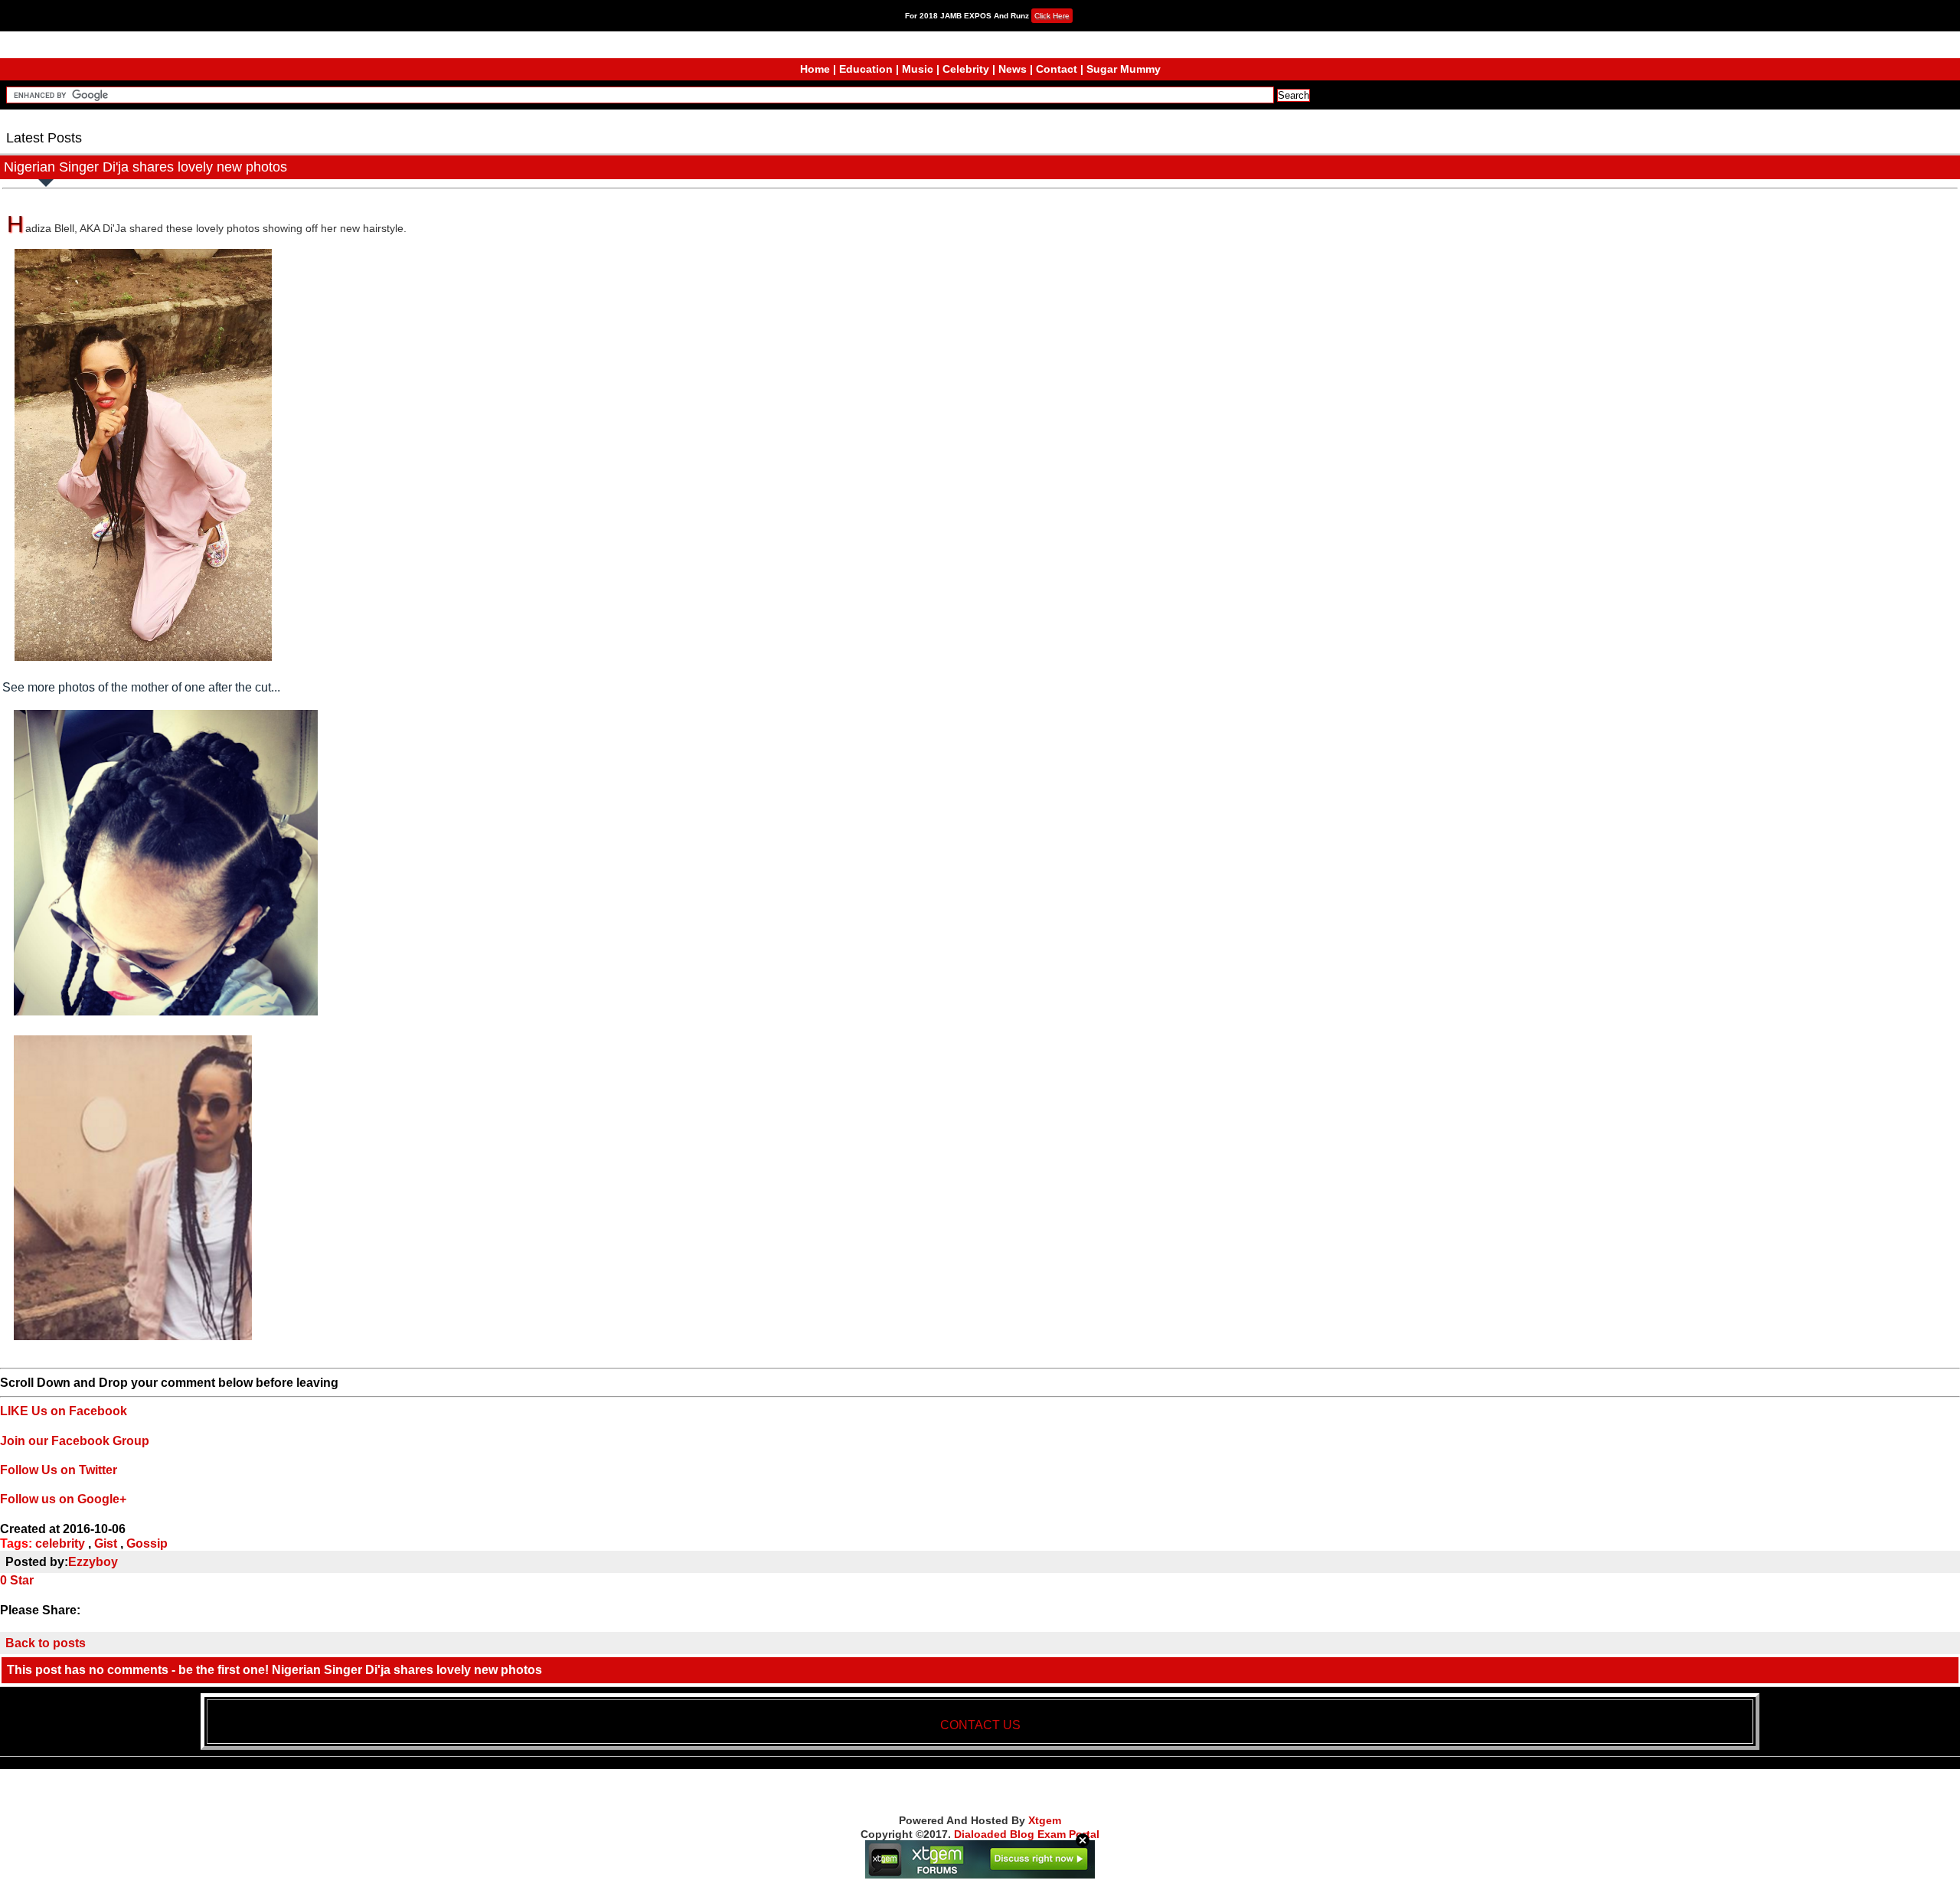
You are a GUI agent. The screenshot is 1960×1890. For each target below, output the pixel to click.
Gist (106, 1543)
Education (866, 69)
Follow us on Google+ (63, 1499)
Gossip (147, 1543)
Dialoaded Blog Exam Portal (1027, 1834)
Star (22, 1580)
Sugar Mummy (1124, 69)
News (1013, 69)
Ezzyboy (93, 1562)
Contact (1057, 69)
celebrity (60, 1543)
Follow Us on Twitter (59, 1470)
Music (918, 69)
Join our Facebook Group (75, 1441)
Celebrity (966, 69)
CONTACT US (980, 1725)
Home (815, 69)
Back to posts (46, 1643)
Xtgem (1045, 1820)
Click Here (1052, 16)
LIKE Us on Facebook (64, 1411)
